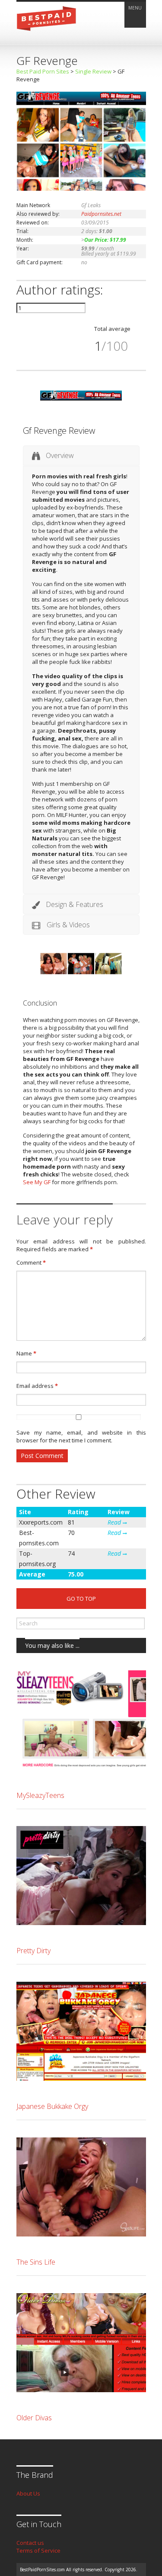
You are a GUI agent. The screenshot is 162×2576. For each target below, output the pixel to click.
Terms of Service (38, 2550)
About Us (28, 2493)
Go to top (81, 1599)
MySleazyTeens (40, 1795)
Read (115, 1522)
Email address (37, 1386)
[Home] (47, 33)
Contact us (30, 2543)
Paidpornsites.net (101, 214)
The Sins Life (36, 2262)
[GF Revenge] (81, 189)
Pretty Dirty (33, 1951)
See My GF (37, 1182)
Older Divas (34, 2418)
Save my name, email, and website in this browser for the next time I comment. (81, 1436)
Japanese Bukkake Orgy (52, 2106)
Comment (31, 1262)
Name (26, 1353)
